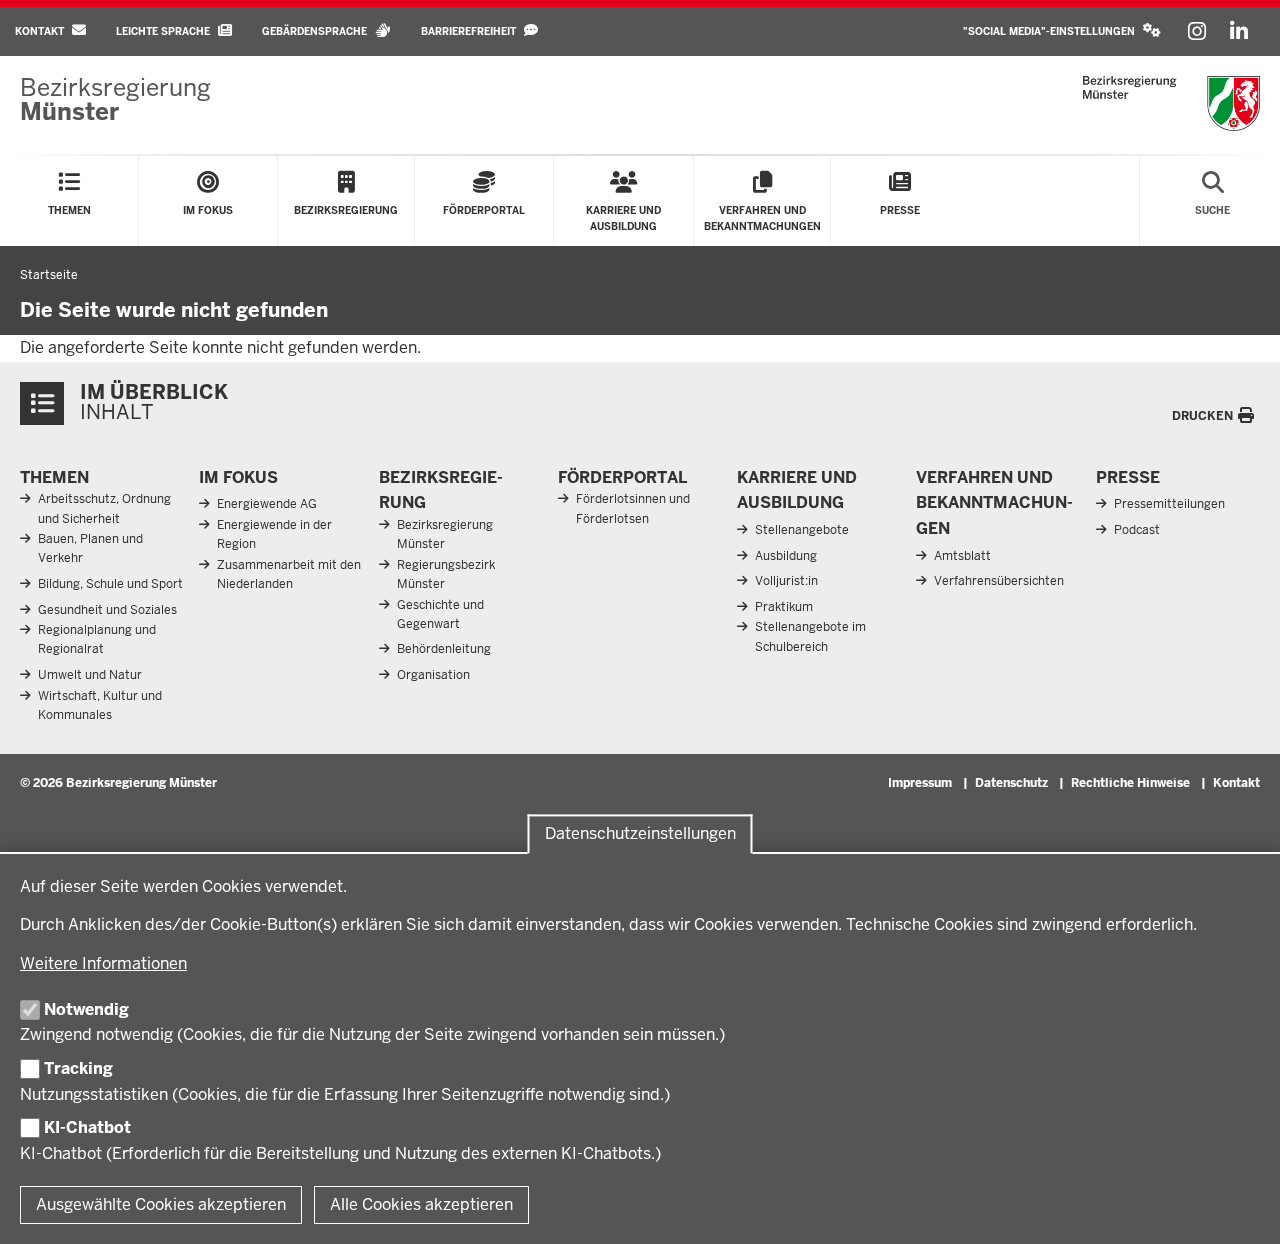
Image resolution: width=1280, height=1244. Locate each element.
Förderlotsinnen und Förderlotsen (633, 508)
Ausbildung (786, 556)
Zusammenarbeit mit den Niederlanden (289, 574)
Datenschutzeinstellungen (640, 833)
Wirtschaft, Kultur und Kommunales (100, 705)
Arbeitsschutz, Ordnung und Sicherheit (104, 508)
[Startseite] (1171, 103)
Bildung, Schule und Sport (110, 584)
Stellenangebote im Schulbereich (810, 636)
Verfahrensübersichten (999, 581)
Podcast (1137, 530)
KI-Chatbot (87, 1127)
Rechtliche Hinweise (1130, 783)
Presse (1128, 477)
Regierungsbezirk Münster (446, 574)
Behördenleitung (444, 649)
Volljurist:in (786, 581)
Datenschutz (1011, 783)
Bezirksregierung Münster (445, 534)
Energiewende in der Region (274, 534)
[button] (1062, 31)
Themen (54, 477)
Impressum (920, 783)
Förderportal (622, 477)
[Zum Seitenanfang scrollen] (1240, 1207)
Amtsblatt (962, 556)
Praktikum (784, 607)
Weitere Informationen (103, 963)
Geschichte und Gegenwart (440, 614)
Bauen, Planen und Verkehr (90, 548)
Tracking (78, 1068)
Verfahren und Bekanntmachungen (994, 503)
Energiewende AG (267, 504)
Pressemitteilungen (1169, 504)
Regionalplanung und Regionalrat (97, 639)
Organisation (433, 675)
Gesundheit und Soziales (107, 610)
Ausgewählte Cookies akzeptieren (161, 1204)
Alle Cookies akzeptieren (421, 1204)
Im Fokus (238, 477)
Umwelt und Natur (90, 675)
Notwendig (86, 1009)
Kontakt (1236, 783)
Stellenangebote (802, 530)
